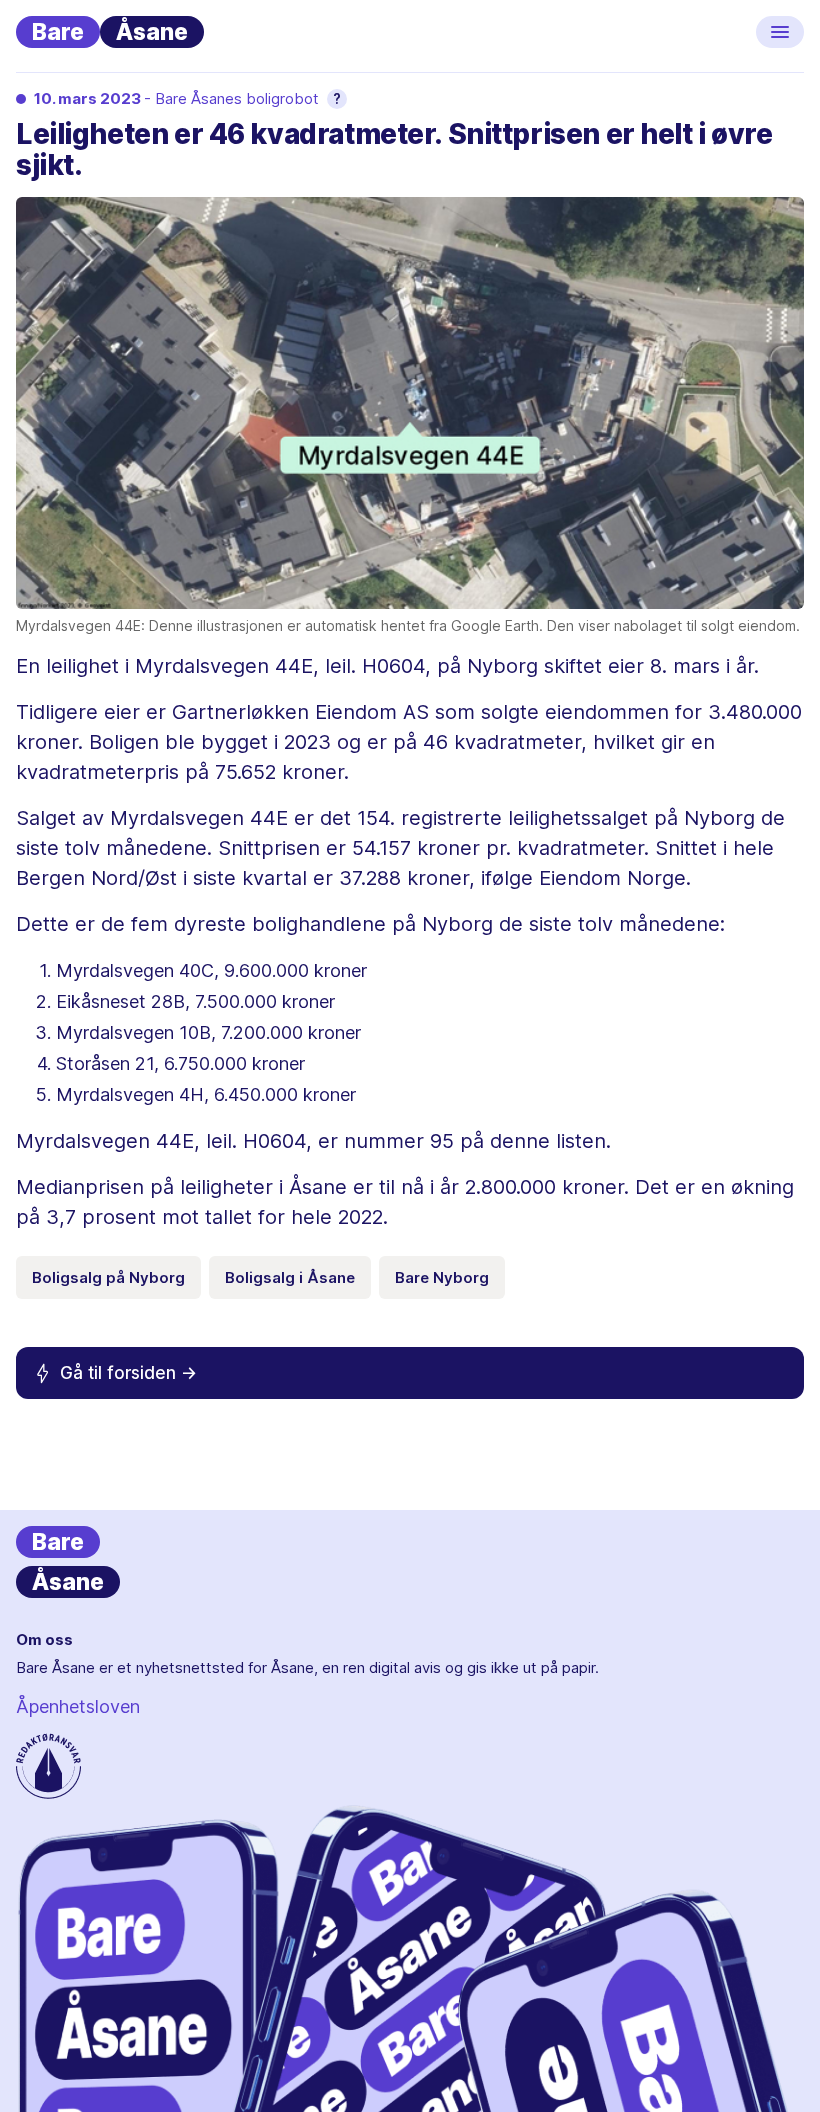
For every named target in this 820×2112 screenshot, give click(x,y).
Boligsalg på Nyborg (108, 1277)
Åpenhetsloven (78, 1706)
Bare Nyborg (442, 1277)
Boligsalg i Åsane (290, 1277)
